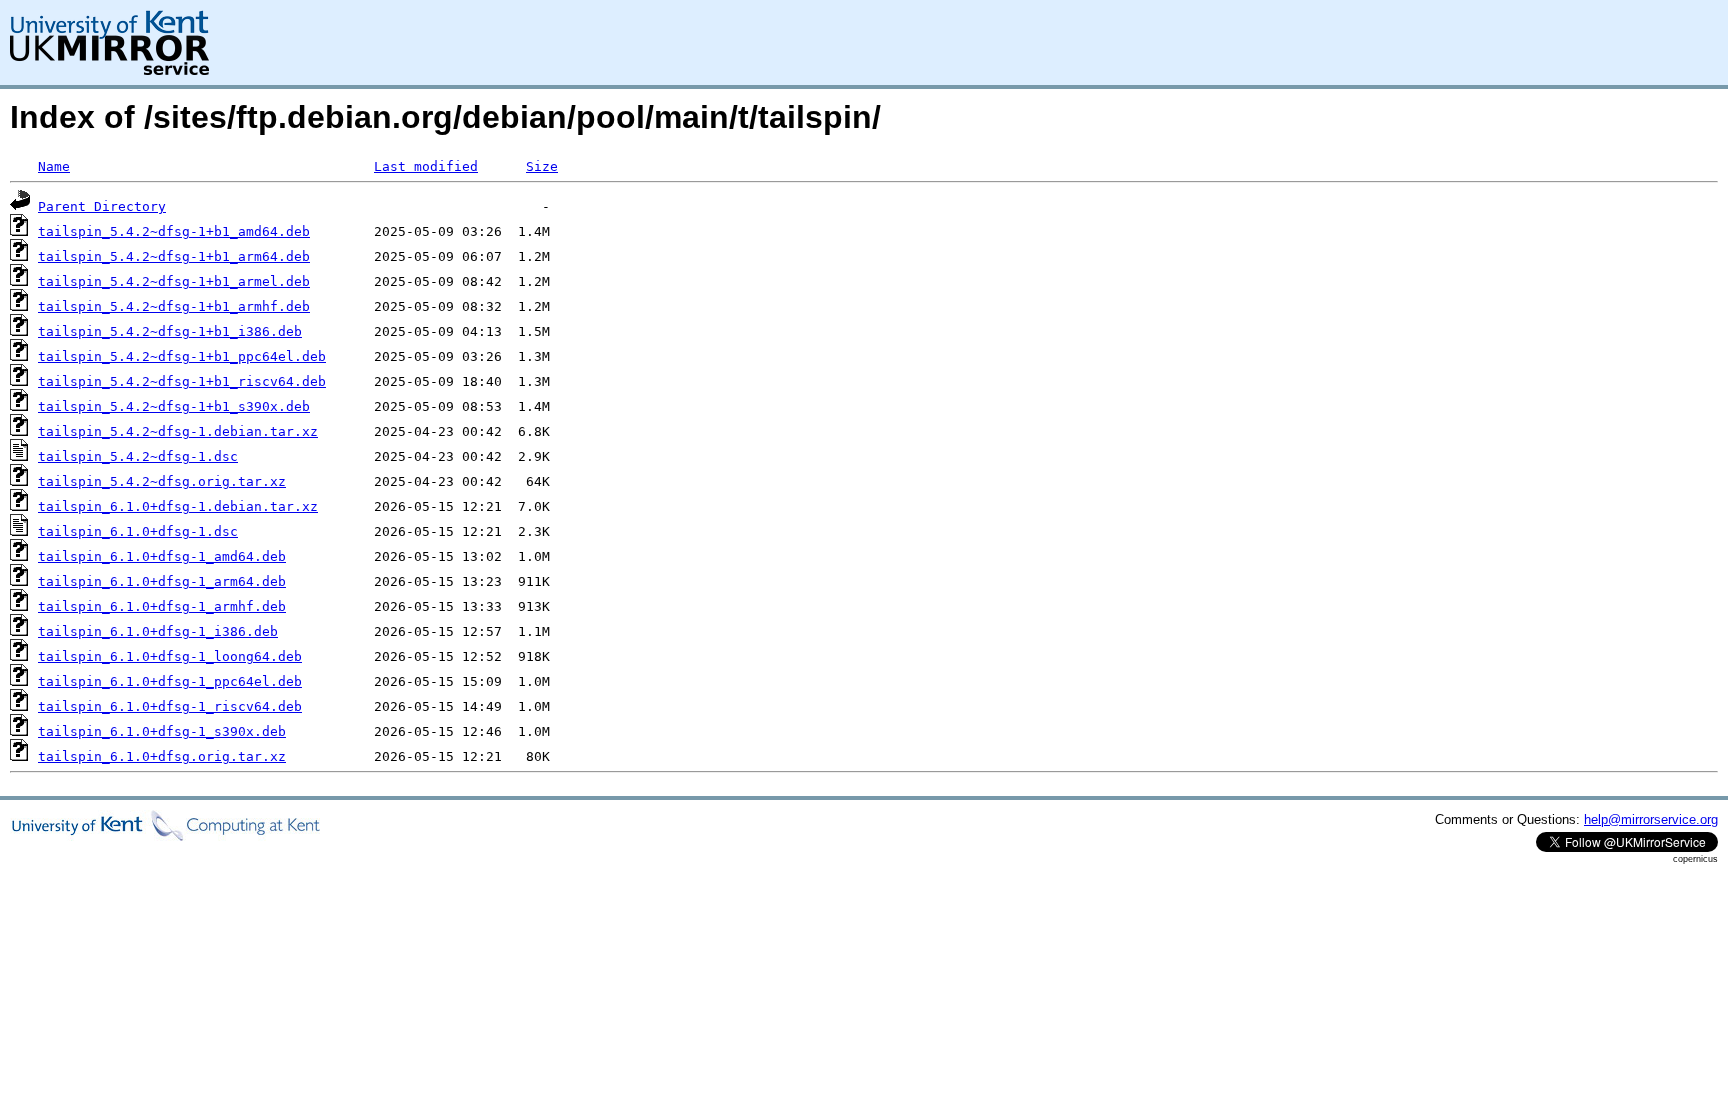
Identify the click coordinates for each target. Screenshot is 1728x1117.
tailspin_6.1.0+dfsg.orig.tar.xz (162, 756)
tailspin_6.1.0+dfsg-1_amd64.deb (162, 556)
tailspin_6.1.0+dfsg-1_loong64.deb (170, 656)
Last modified (426, 166)
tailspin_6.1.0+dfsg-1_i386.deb (158, 631)
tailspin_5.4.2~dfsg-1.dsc (138, 456)
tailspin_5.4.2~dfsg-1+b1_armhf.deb (174, 306)
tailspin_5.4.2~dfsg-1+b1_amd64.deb (174, 231)
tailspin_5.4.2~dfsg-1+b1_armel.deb (174, 281)
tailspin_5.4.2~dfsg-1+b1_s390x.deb (174, 406)
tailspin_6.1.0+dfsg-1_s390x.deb (162, 731)
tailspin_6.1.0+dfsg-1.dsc (138, 531)
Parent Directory (102, 206)
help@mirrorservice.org (1651, 819)
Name (54, 166)
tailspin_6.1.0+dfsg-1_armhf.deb (162, 606)
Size (542, 166)
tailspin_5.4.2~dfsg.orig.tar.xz (162, 481)
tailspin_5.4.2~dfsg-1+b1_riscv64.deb (182, 381)
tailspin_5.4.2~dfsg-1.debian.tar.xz (178, 431)
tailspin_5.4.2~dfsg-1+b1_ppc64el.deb (182, 356)
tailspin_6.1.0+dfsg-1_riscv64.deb (170, 706)
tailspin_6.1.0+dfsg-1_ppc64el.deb (170, 681)
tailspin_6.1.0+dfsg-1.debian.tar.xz (178, 506)
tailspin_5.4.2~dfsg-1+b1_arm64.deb (174, 256)
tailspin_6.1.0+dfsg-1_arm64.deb (162, 581)
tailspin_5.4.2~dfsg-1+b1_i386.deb (170, 331)
